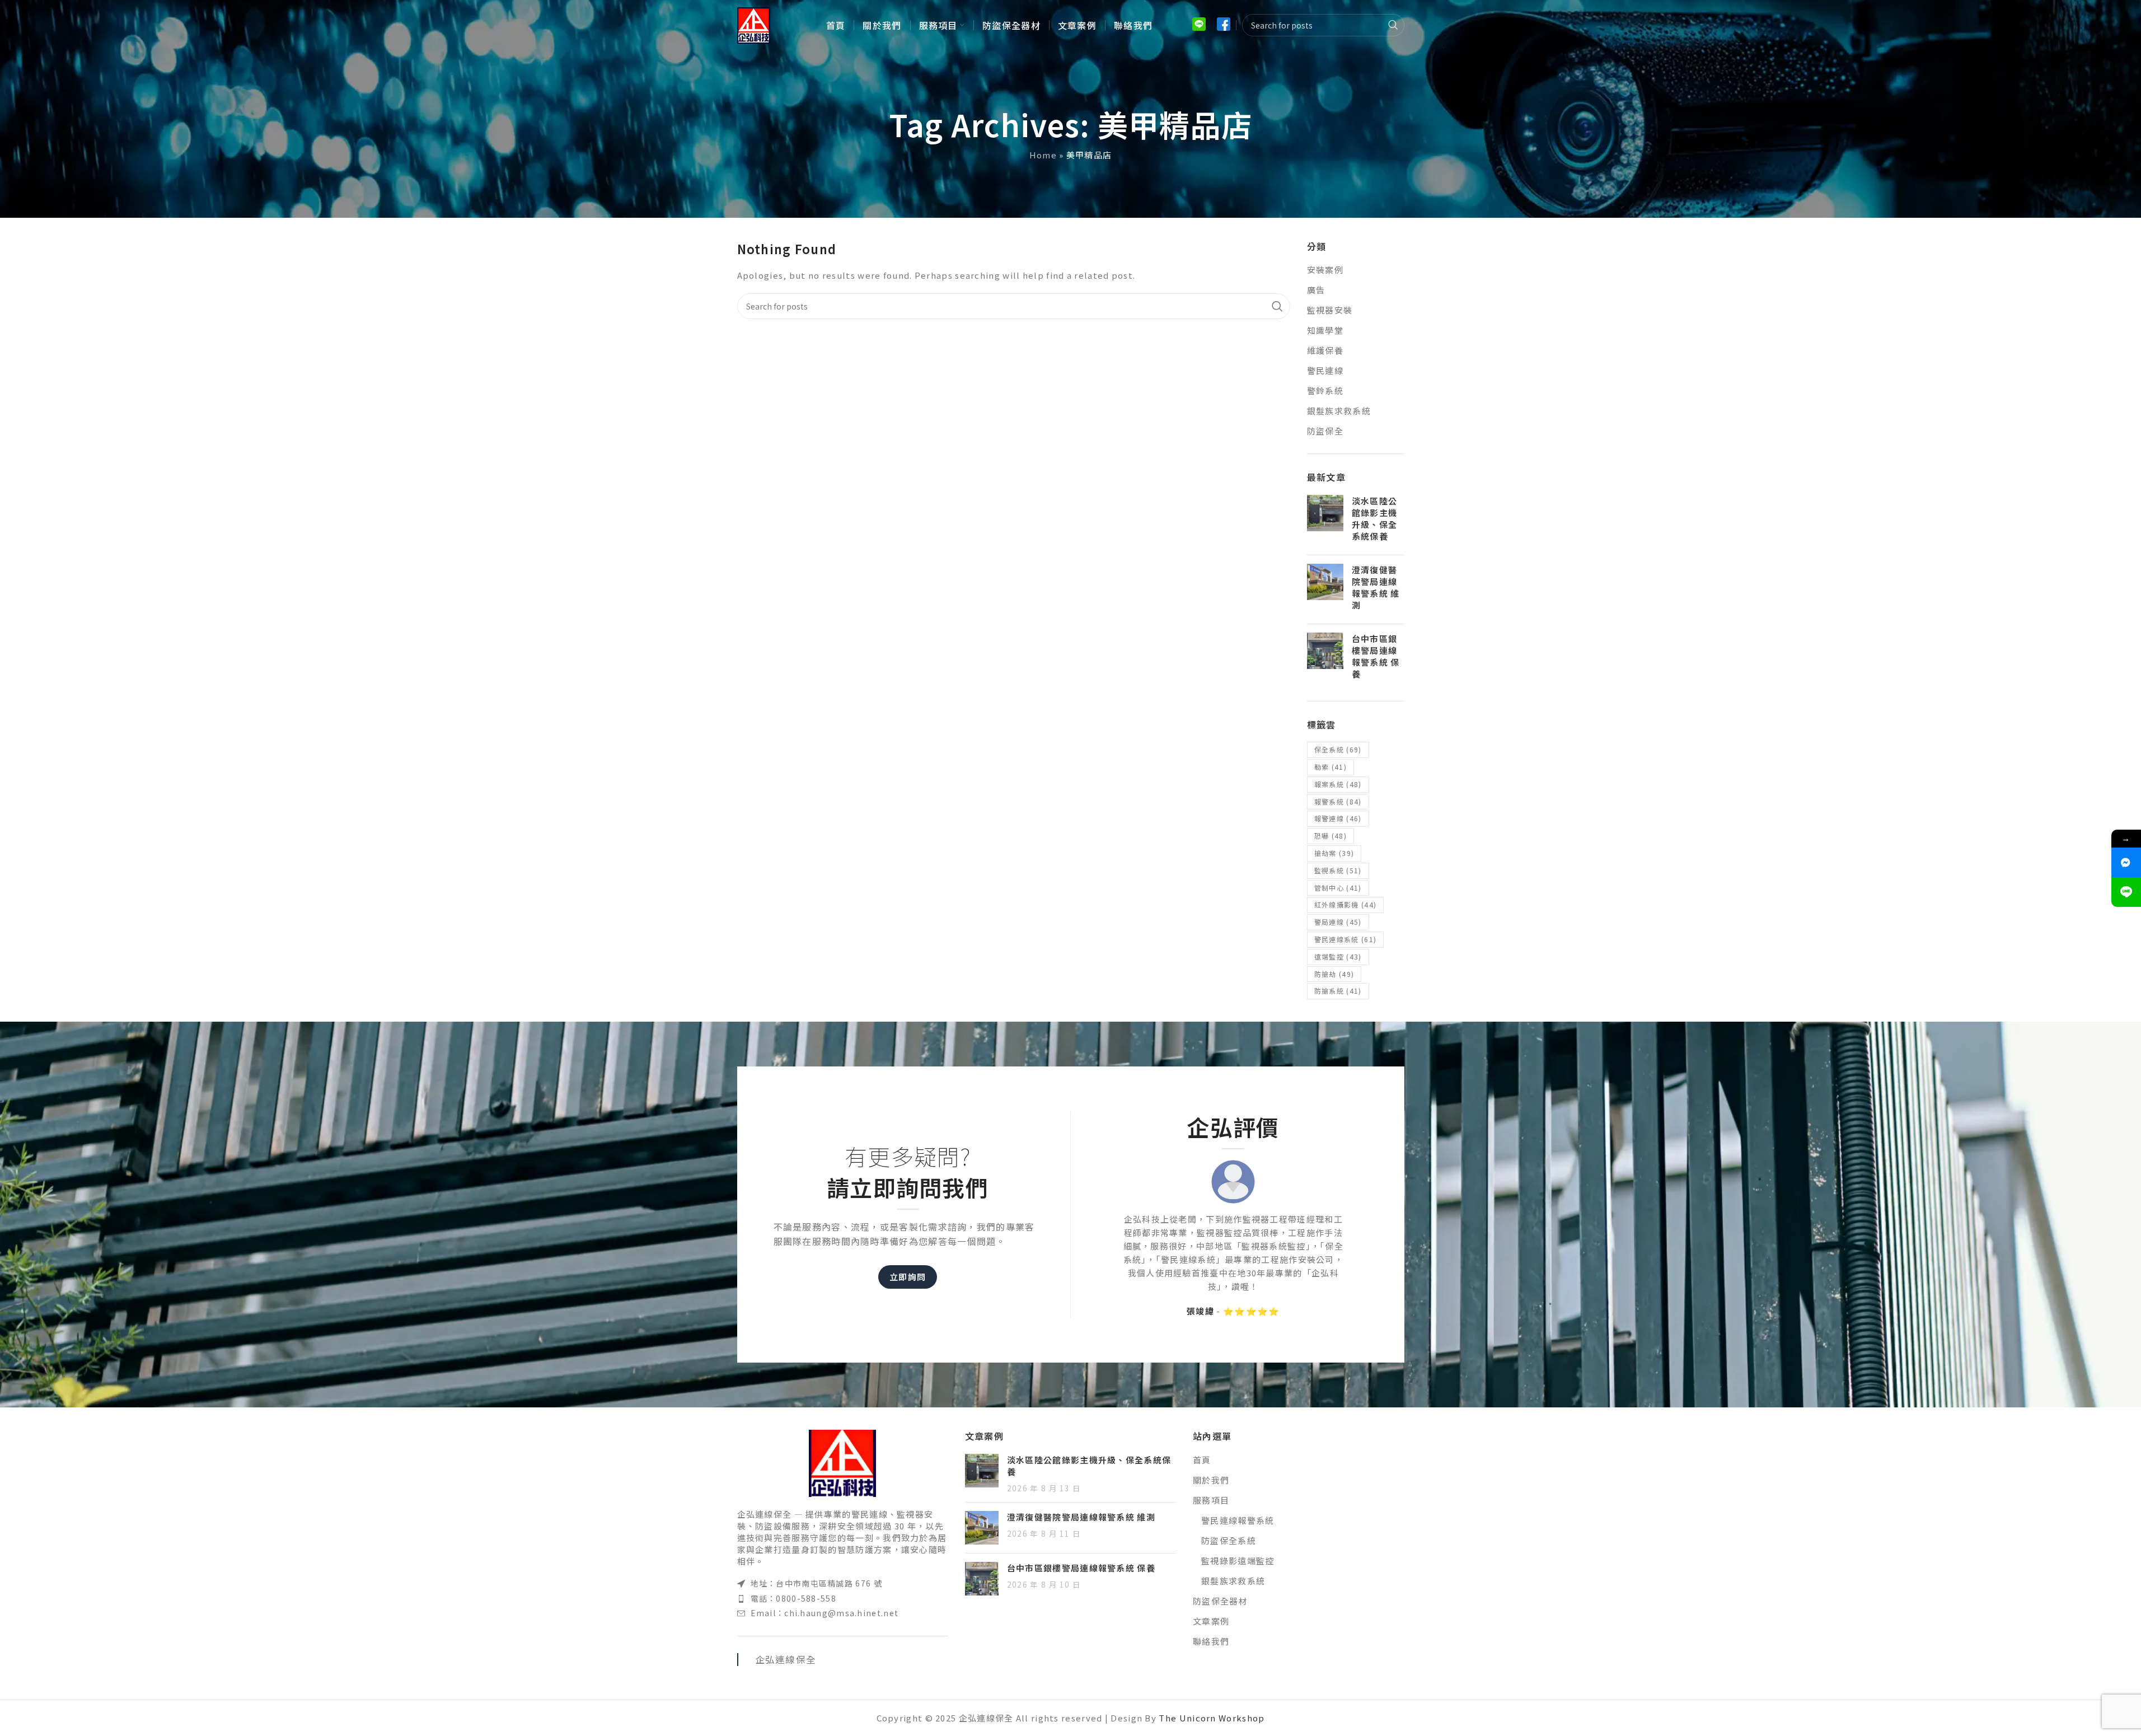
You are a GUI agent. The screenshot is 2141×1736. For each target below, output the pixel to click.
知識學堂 (1325, 330)
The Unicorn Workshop (1212, 1718)
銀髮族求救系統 (1339, 411)
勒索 (1330, 767)
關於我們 (1211, 1480)
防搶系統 (1338, 991)
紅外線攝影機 (1345, 904)
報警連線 (1338, 818)
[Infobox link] (1199, 25)
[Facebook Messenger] (2126, 862)
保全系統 (1338, 749)
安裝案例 (1325, 270)
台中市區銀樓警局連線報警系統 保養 (1376, 656)
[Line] (2126, 892)
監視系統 (1338, 870)
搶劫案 (1334, 853)
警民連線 (1325, 370)
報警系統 (1338, 801)
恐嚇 (1330, 836)
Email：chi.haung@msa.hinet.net (825, 1613)
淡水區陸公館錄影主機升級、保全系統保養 (1375, 518)
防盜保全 (1325, 431)
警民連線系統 (1345, 939)
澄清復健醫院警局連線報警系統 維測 (1376, 587)
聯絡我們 (1211, 1641)
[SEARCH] (1393, 25)
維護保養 (1325, 350)
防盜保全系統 (1229, 1540)
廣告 (1316, 290)
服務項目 (1211, 1500)
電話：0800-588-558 (794, 1598)
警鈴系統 (1325, 390)
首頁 (1202, 1460)
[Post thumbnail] (1325, 521)
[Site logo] (754, 24)
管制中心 (1338, 888)
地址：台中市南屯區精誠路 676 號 (816, 1583)
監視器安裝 (1330, 310)
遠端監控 (1338, 956)
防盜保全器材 (1220, 1601)
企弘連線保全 (786, 1659)
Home (1043, 155)
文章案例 (1211, 1621)
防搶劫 (1334, 974)
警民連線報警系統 (1238, 1520)
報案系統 (1338, 784)
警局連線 (1338, 922)
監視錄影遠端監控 (1238, 1560)
